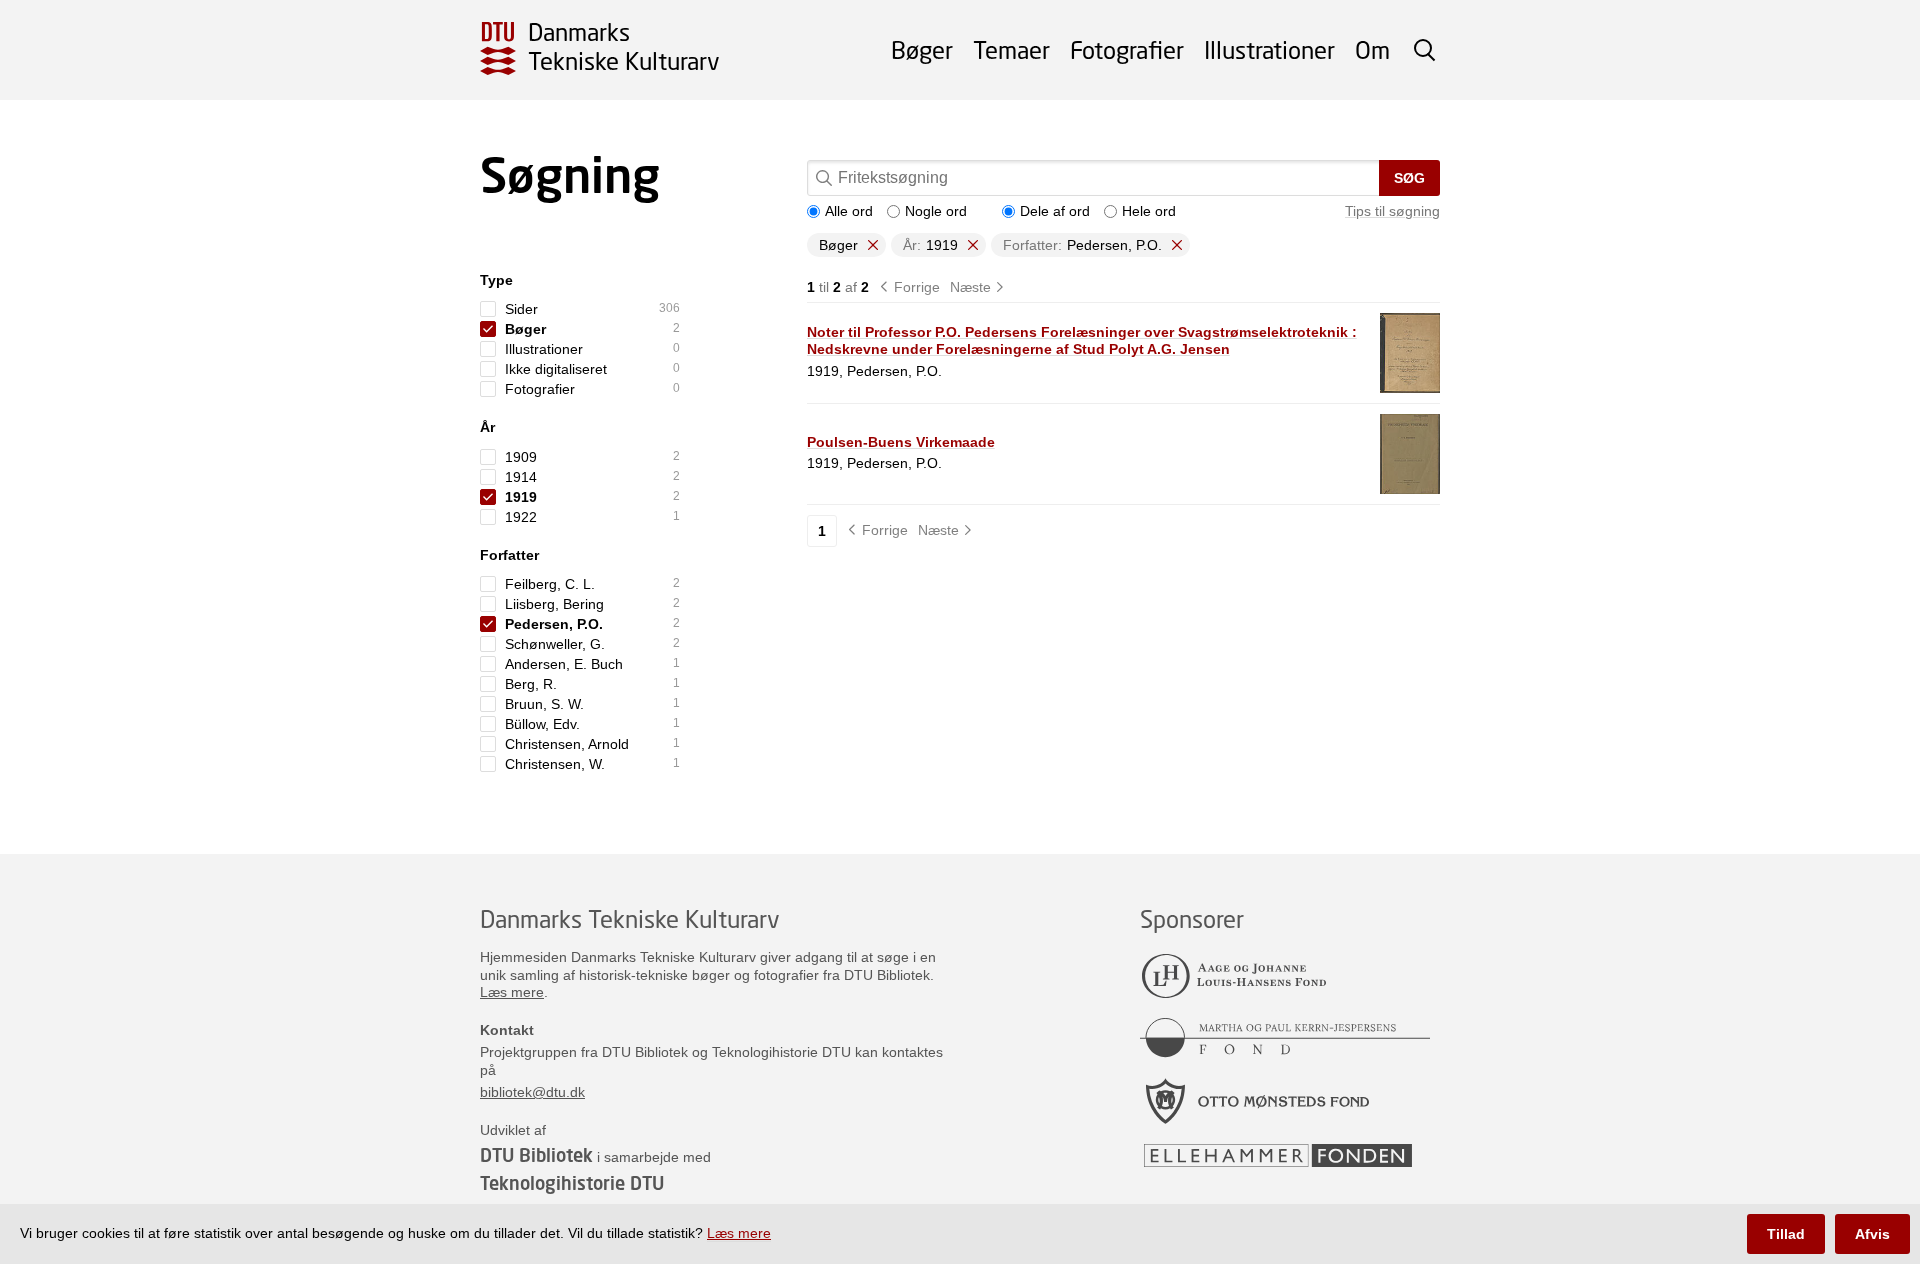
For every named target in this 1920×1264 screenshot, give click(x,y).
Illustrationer (1269, 49)
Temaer (1011, 49)
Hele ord (1149, 211)
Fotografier (1127, 49)
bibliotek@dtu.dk (532, 1092)
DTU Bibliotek (536, 1155)
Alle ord (849, 211)
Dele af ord (1055, 211)
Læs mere (512, 992)
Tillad (1786, 1234)
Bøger (922, 49)
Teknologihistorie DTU (572, 1183)
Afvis (1872, 1234)
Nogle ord (936, 211)
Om (1372, 49)
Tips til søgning (1392, 211)
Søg (1409, 178)
